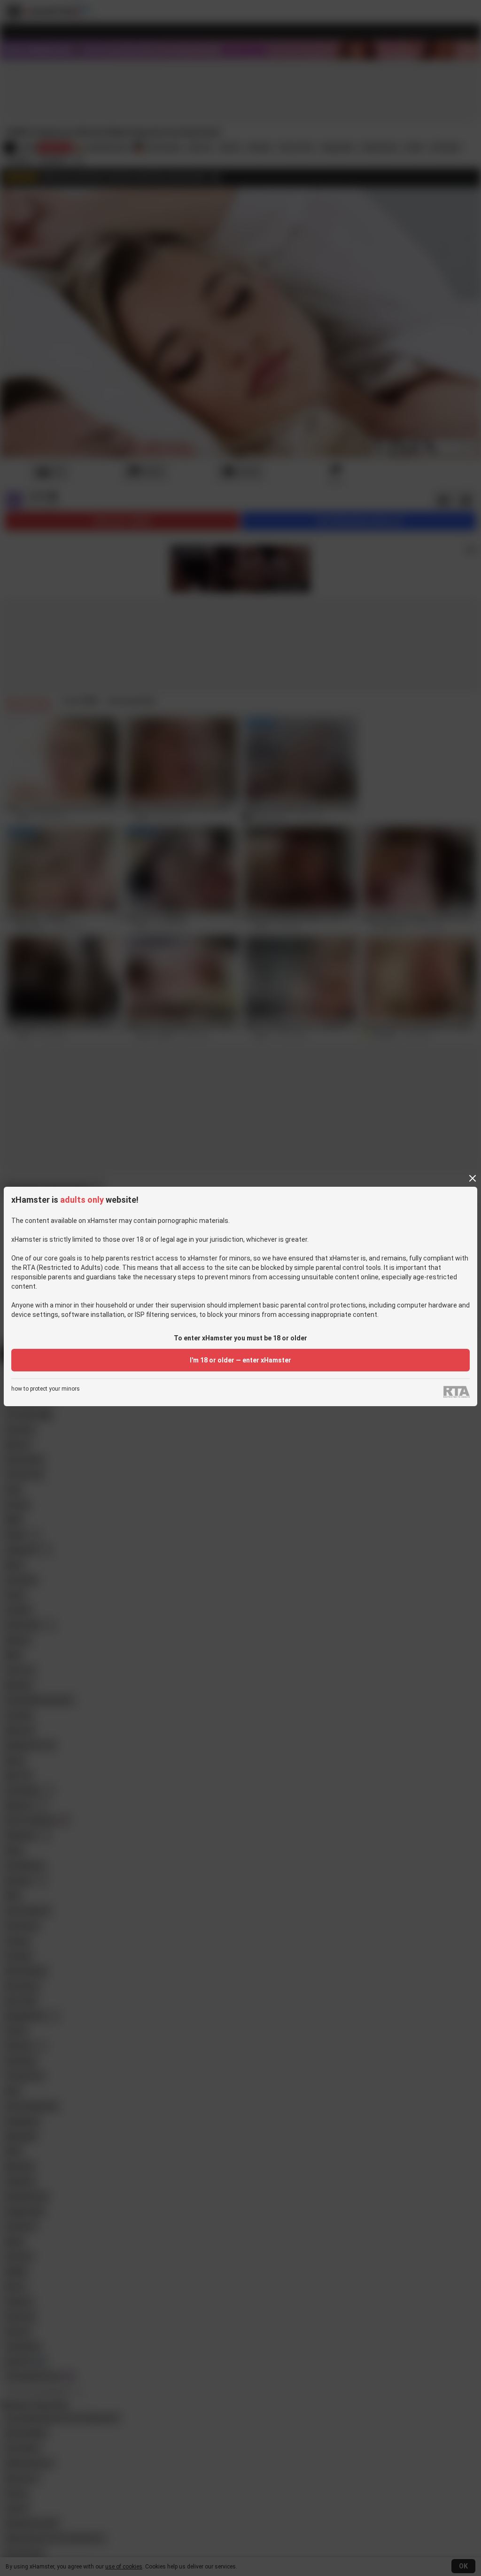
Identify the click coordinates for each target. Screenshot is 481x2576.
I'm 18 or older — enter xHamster (240, 1360)
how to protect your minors (46, 1389)
